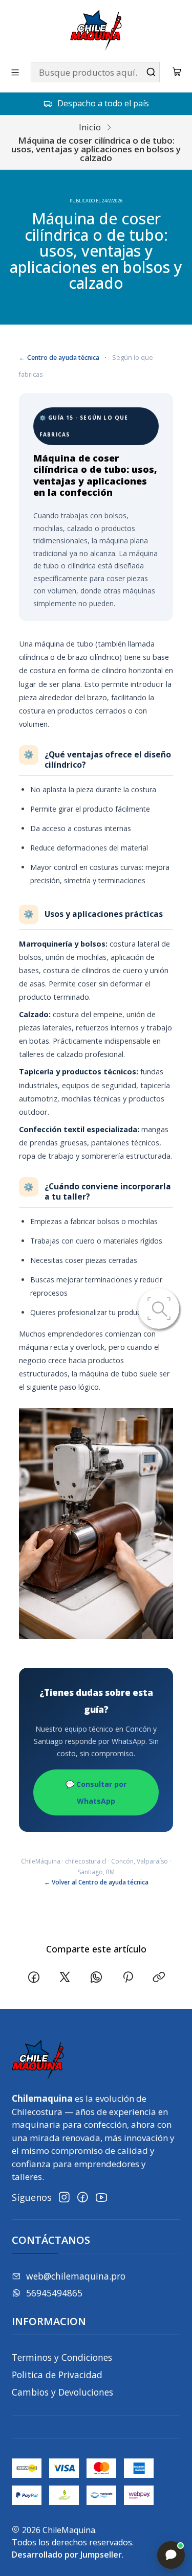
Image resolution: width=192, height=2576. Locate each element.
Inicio (90, 127)
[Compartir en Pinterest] (127, 1978)
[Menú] (15, 72)
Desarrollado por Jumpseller (67, 2555)
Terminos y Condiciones (62, 2357)
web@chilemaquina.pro (76, 2276)
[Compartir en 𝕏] (65, 1978)
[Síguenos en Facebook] (83, 2198)
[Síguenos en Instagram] (64, 2198)
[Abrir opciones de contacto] (171, 2555)
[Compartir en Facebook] (34, 1978)
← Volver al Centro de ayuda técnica (96, 1882)
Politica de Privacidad (57, 2375)
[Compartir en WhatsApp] (97, 1978)
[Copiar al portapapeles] (159, 1978)
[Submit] (151, 72)
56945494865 (54, 2293)
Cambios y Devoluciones (62, 2392)
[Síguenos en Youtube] (101, 2198)
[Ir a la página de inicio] (96, 30)
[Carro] (177, 72)
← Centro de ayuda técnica (59, 358)
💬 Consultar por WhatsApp (96, 1792)
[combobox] (95, 72)
